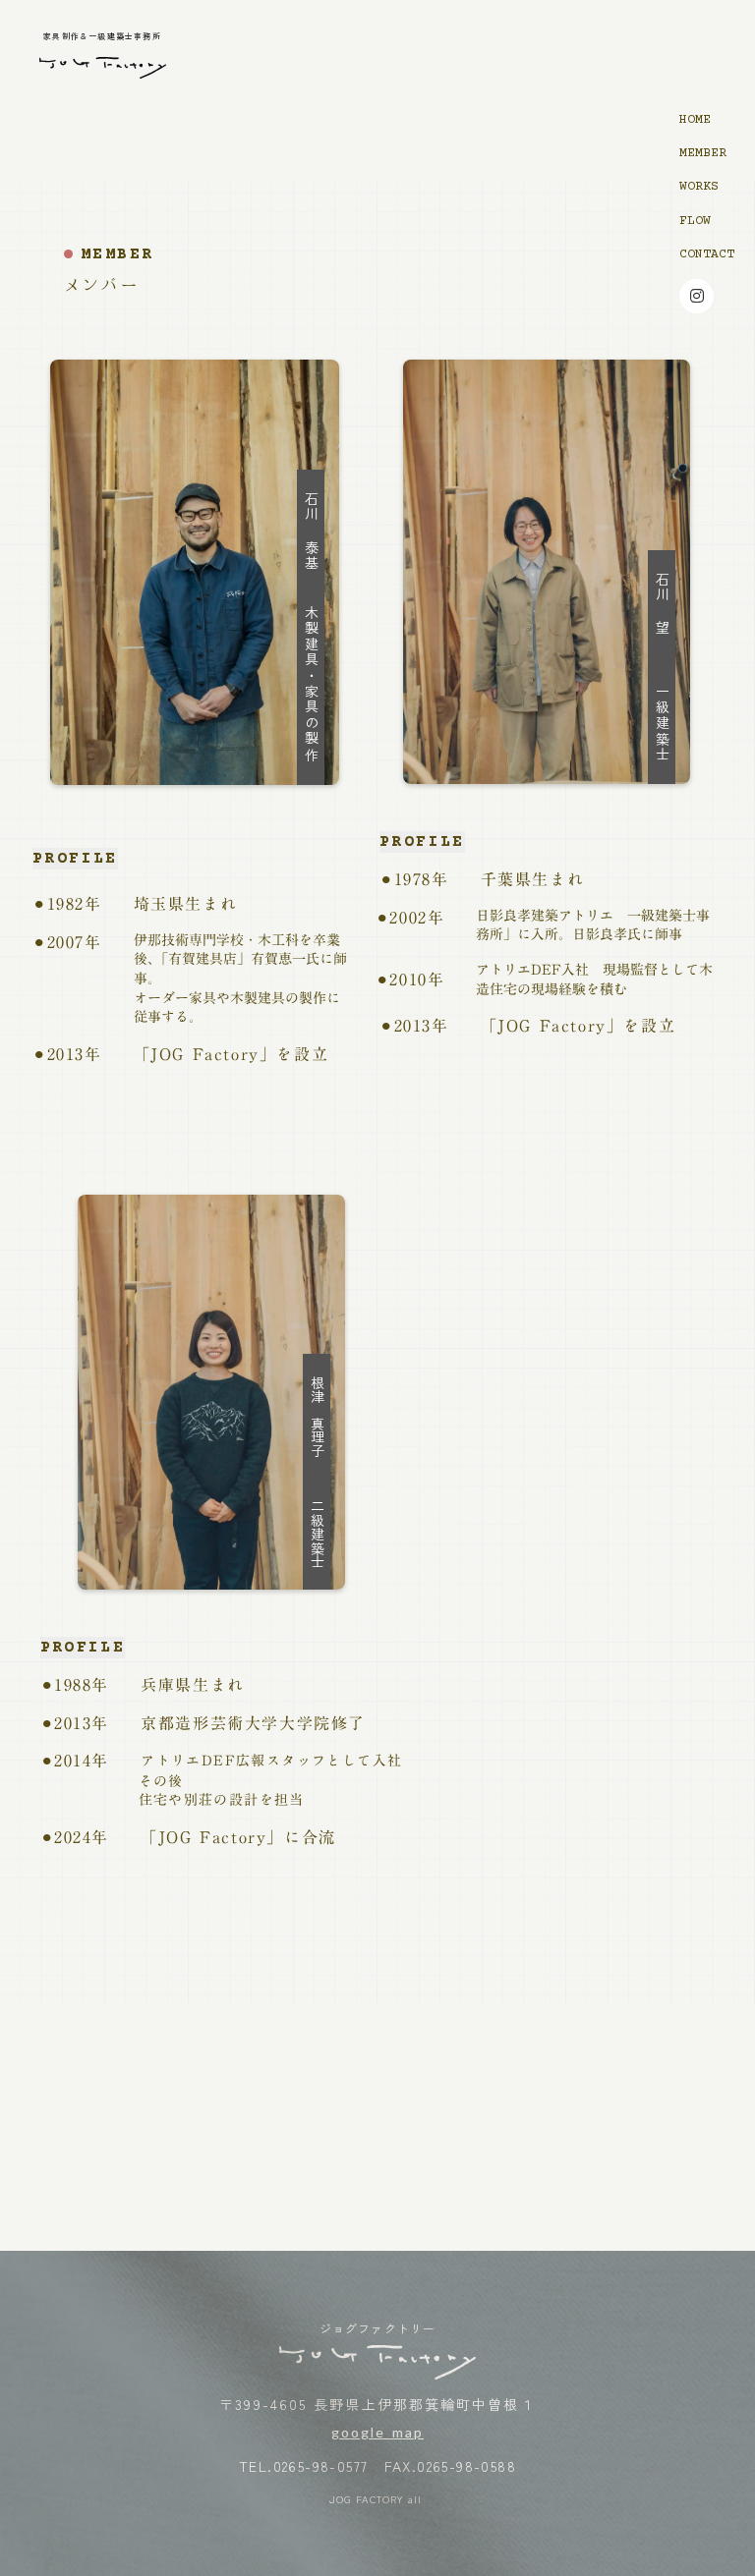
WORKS (699, 187)
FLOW (695, 221)
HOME (695, 120)
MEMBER (703, 153)
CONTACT (707, 254)
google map (377, 2432)
